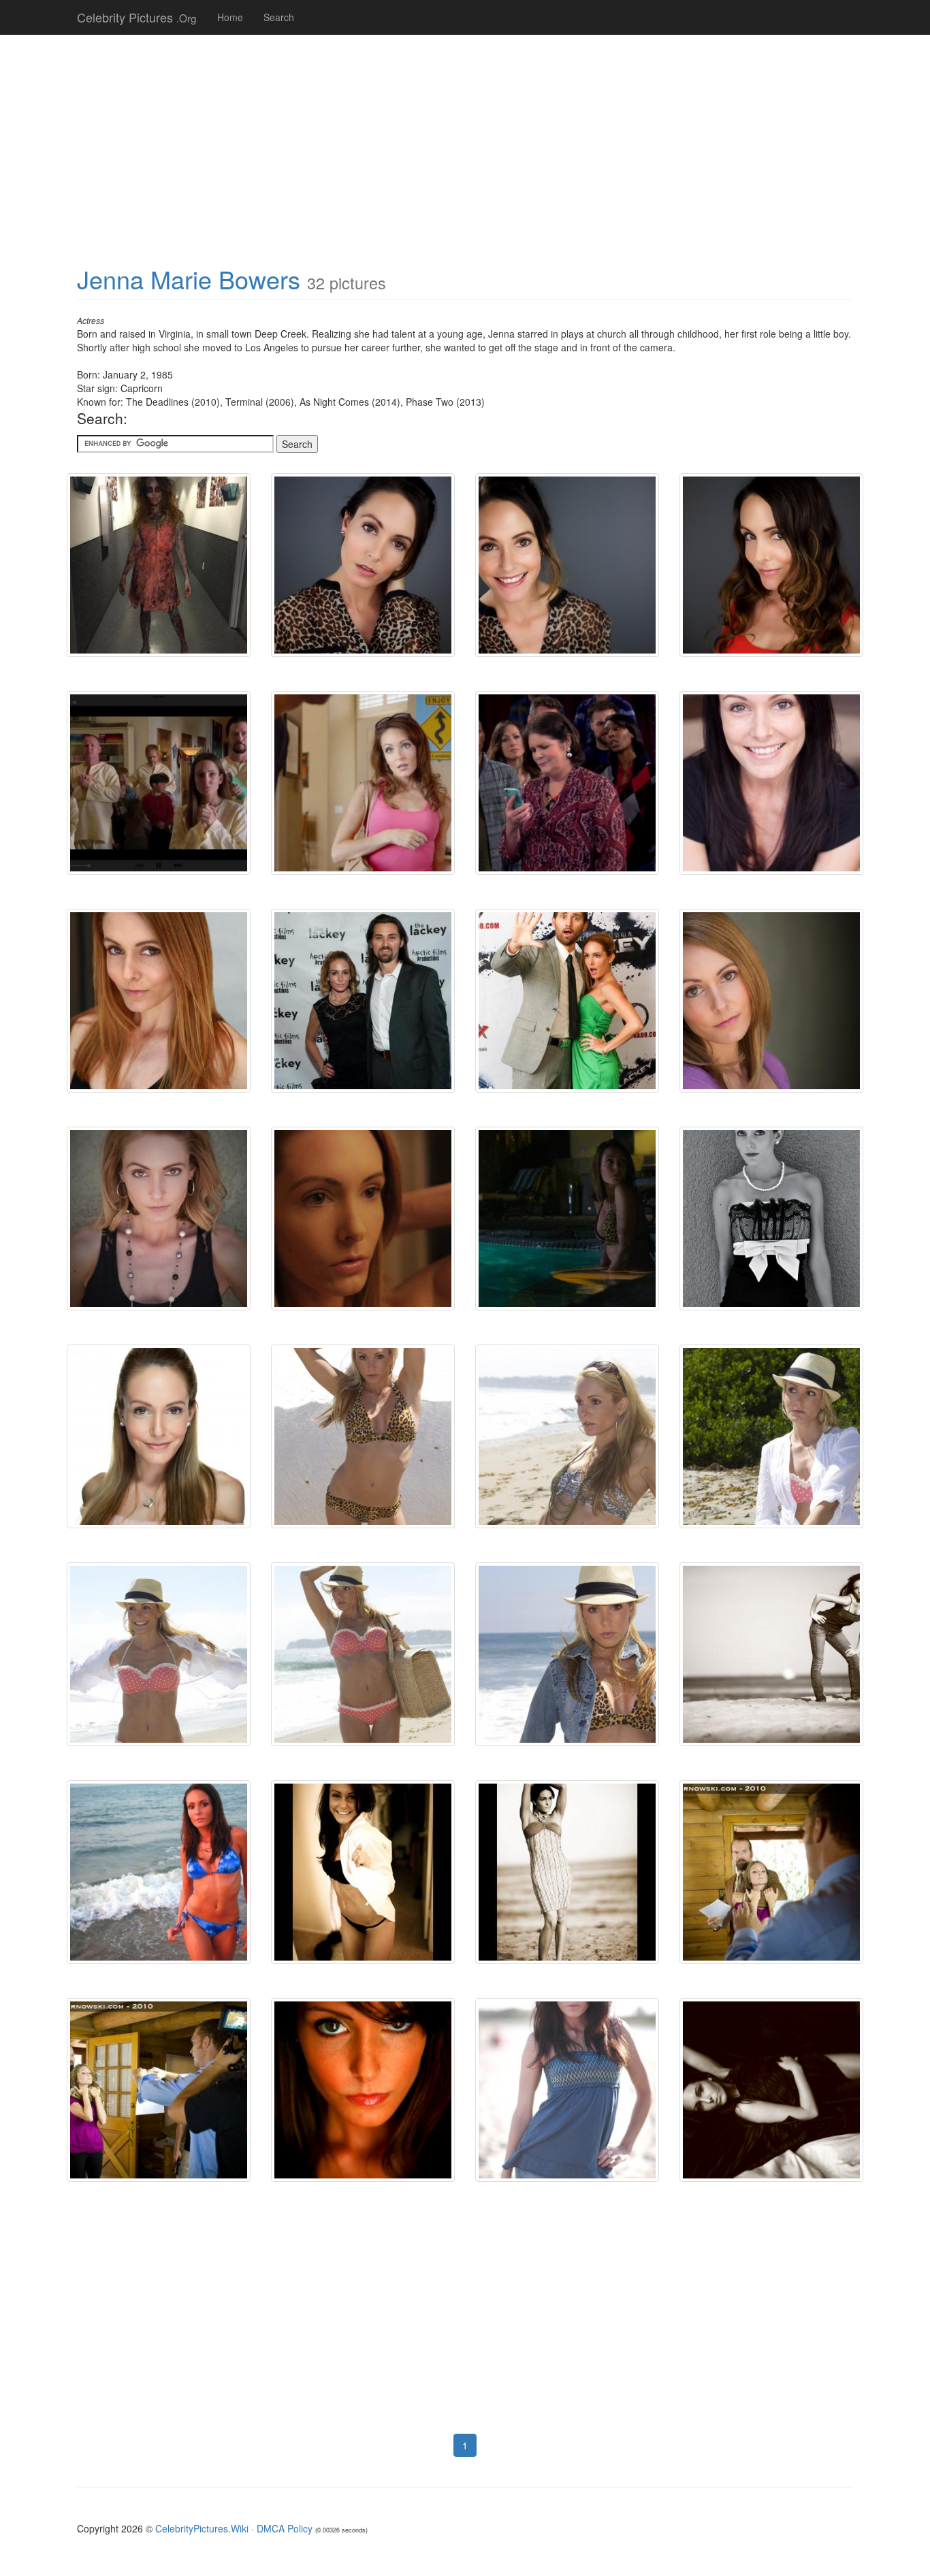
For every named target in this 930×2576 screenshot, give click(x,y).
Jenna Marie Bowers (189, 279)
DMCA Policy (285, 2528)
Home (230, 17)
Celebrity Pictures (137, 17)
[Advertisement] (465, 143)
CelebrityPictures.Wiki (202, 2528)
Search (279, 17)
